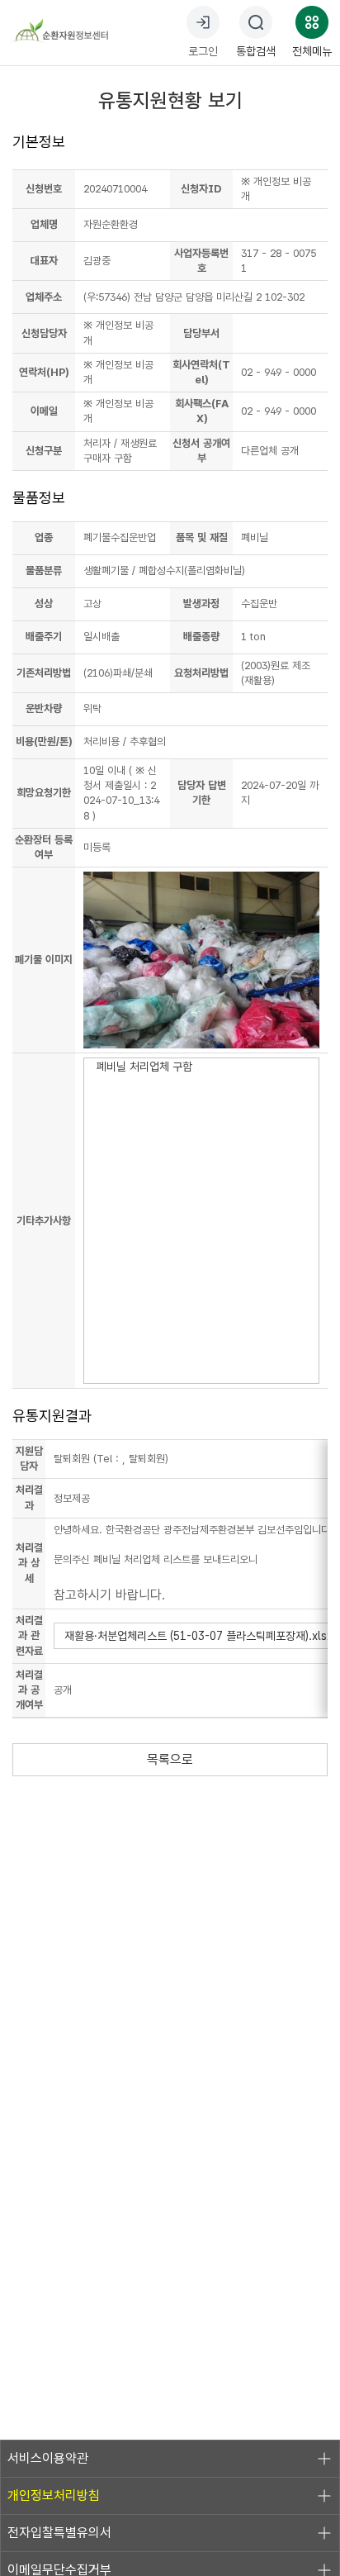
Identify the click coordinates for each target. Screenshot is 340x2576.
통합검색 (256, 51)
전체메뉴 (312, 51)
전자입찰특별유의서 (59, 2533)
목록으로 (170, 1759)
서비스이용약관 (48, 2458)
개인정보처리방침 (54, 2495)
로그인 (203, 51)
